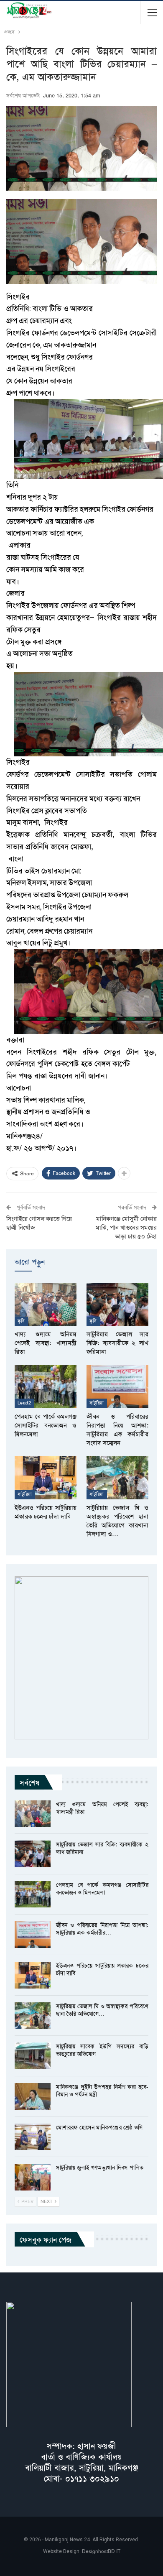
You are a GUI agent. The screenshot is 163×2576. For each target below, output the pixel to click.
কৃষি (21, 1321)
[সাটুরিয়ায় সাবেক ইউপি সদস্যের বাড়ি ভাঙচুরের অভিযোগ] (33, 2056)
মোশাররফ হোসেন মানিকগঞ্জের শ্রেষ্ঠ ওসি (99, 2127)
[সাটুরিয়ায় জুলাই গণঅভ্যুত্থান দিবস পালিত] (33, 2177)
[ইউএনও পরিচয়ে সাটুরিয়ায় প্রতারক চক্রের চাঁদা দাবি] (46, 1478)
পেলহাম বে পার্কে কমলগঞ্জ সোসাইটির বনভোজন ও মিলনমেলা (102, 1889)
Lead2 (24, 1403)
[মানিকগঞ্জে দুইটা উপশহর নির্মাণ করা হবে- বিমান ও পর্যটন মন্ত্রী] (33, 2096)
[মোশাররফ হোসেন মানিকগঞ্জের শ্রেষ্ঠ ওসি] (33, 2137)
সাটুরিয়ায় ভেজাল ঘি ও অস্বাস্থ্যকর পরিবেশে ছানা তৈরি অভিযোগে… (102, 2010)
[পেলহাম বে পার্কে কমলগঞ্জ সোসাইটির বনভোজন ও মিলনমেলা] (46, 1386)
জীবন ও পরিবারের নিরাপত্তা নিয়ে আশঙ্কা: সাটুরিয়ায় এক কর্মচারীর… (102, 1929)
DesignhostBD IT (101, 2551)
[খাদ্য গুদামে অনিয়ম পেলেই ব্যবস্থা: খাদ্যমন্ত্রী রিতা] (46, 1305)
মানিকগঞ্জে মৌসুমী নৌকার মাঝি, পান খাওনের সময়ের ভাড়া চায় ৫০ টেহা (126, 1228)
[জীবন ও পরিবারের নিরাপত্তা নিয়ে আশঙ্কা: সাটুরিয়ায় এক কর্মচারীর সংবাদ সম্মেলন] (117, 1386)
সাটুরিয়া (97, 1403)
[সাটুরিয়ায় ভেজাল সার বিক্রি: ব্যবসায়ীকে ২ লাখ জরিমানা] (117, 1305)
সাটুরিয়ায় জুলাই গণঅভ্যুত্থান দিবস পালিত (100, 2168)
